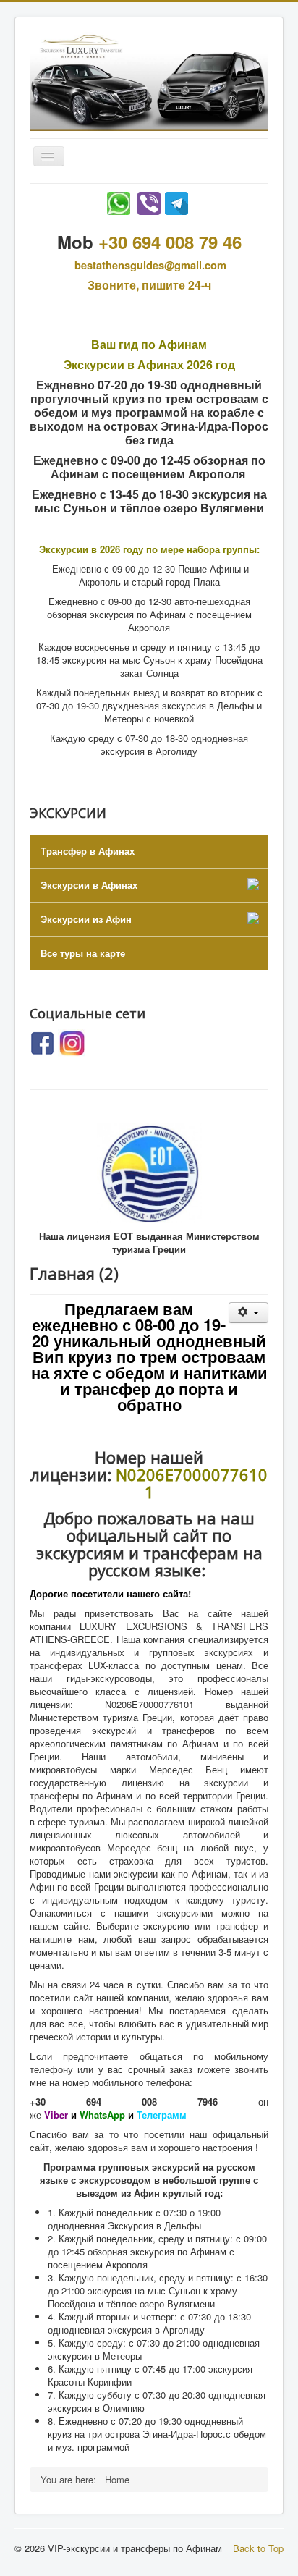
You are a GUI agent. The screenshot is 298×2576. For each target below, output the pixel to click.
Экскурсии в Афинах (89, 885)
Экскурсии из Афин (86, 919)
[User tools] (248, 1313)
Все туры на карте (83, 953)
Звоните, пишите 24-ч (149, 285)
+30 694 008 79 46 (170, 242)
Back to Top (258, 2548)
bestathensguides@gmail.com (150, 265)
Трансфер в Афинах (88, 851)
